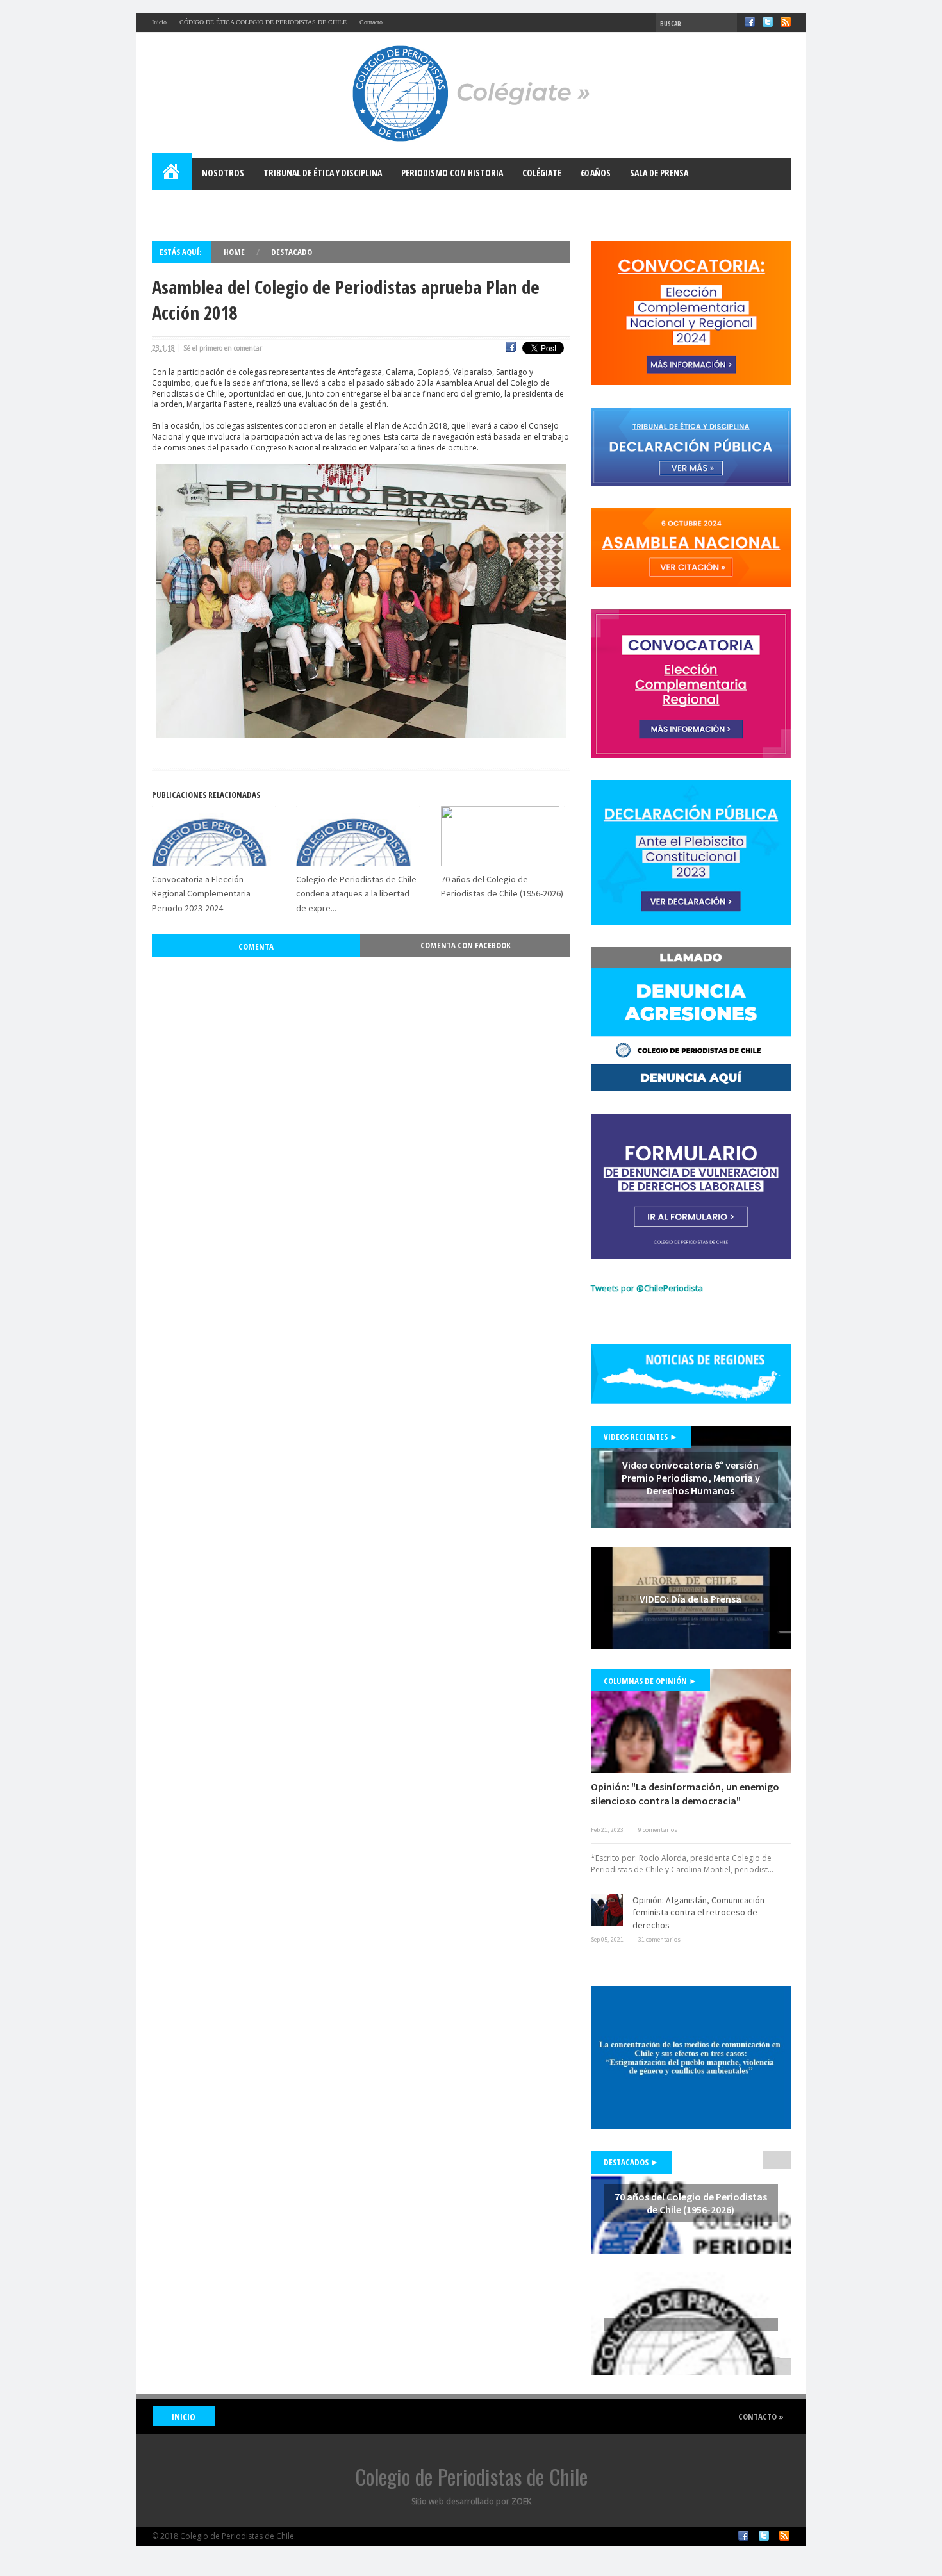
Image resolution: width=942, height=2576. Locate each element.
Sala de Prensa (659, 173)
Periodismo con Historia (452, 173)
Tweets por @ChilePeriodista (647, 1288)
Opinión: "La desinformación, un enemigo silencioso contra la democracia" (685, 1794)
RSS (786, 22)
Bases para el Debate (203, 205)
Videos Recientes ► (641, 1437)
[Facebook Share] (511, 349)
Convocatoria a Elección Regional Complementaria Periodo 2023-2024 (201, 894)
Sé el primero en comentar (223, 348)
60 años (596, 173)
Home (172, 174)
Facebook (750, 22)
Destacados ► (631, 2162)
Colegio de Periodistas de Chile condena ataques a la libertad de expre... (356, 894)
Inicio (159, 22)
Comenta (256, 946)
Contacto (371, 22)
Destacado (292, 252)
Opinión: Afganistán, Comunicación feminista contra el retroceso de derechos (698, 1912)
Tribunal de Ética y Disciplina (323, 173)
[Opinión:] (691, 1721)
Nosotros (223, 173)
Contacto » (761, 2416)
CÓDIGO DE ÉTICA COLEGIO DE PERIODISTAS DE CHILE (263, 22)
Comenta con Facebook (466, 945)
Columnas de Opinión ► (650, 1681)
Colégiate (542, 173)
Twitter (768, 22)
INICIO (184, 2417)
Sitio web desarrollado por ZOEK (471, 2501)
